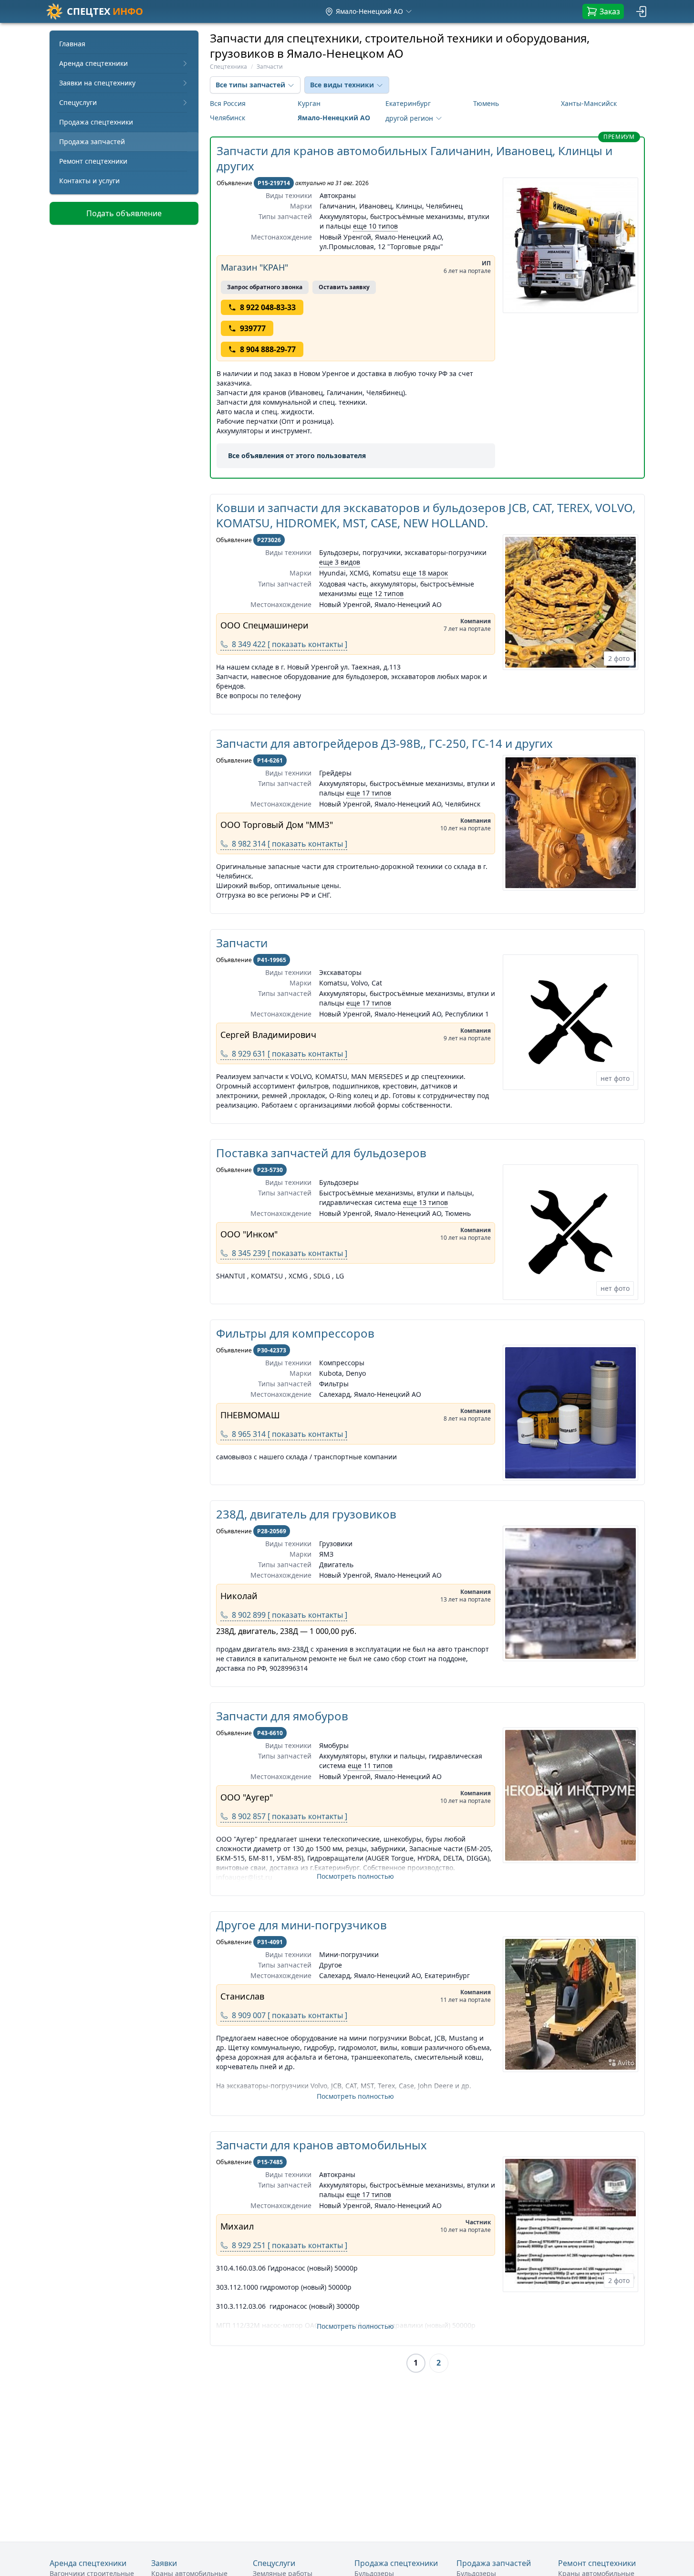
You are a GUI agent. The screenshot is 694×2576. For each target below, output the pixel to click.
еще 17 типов (369, 793)
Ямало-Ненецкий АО (334, 118)
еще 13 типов (425, 1202)
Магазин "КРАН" (254, 267)
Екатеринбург (408, 103)
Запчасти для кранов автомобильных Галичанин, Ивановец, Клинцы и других (414, 158)
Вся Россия (228, 103)
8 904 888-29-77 (268, 349)
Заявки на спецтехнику (97, 83)
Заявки (164, 2563)
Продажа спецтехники (96, 122)
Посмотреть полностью (355, 1876)
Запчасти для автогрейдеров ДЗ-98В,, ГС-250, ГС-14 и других (384, 743)
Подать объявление (124, 213)
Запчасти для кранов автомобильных (321, 2145)
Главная (72, 44)
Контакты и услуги (89, 181)
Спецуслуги (78, 102)
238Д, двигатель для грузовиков (306, 1514)
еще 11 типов (370, 1765)
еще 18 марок (425, 573)
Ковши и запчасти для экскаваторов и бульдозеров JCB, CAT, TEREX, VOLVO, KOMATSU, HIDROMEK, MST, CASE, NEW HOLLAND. (426, 515)
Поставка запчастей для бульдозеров (321, 1153)
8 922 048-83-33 (268, 307)
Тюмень (486, 103)
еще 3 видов (340, 562)
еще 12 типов (381, 593)
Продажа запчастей (92, 141)
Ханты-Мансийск (589, 103)
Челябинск (228, 118)
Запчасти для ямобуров (282, 1716)
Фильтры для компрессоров (295, 1333)
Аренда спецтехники (93, 63)
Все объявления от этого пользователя (297, 456)
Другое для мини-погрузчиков (301, 1925)
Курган (309, 103)
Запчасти (242, 943)
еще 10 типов (375, 226)
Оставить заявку (344, 287)
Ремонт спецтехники (93, 161)
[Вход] (642, 11)
